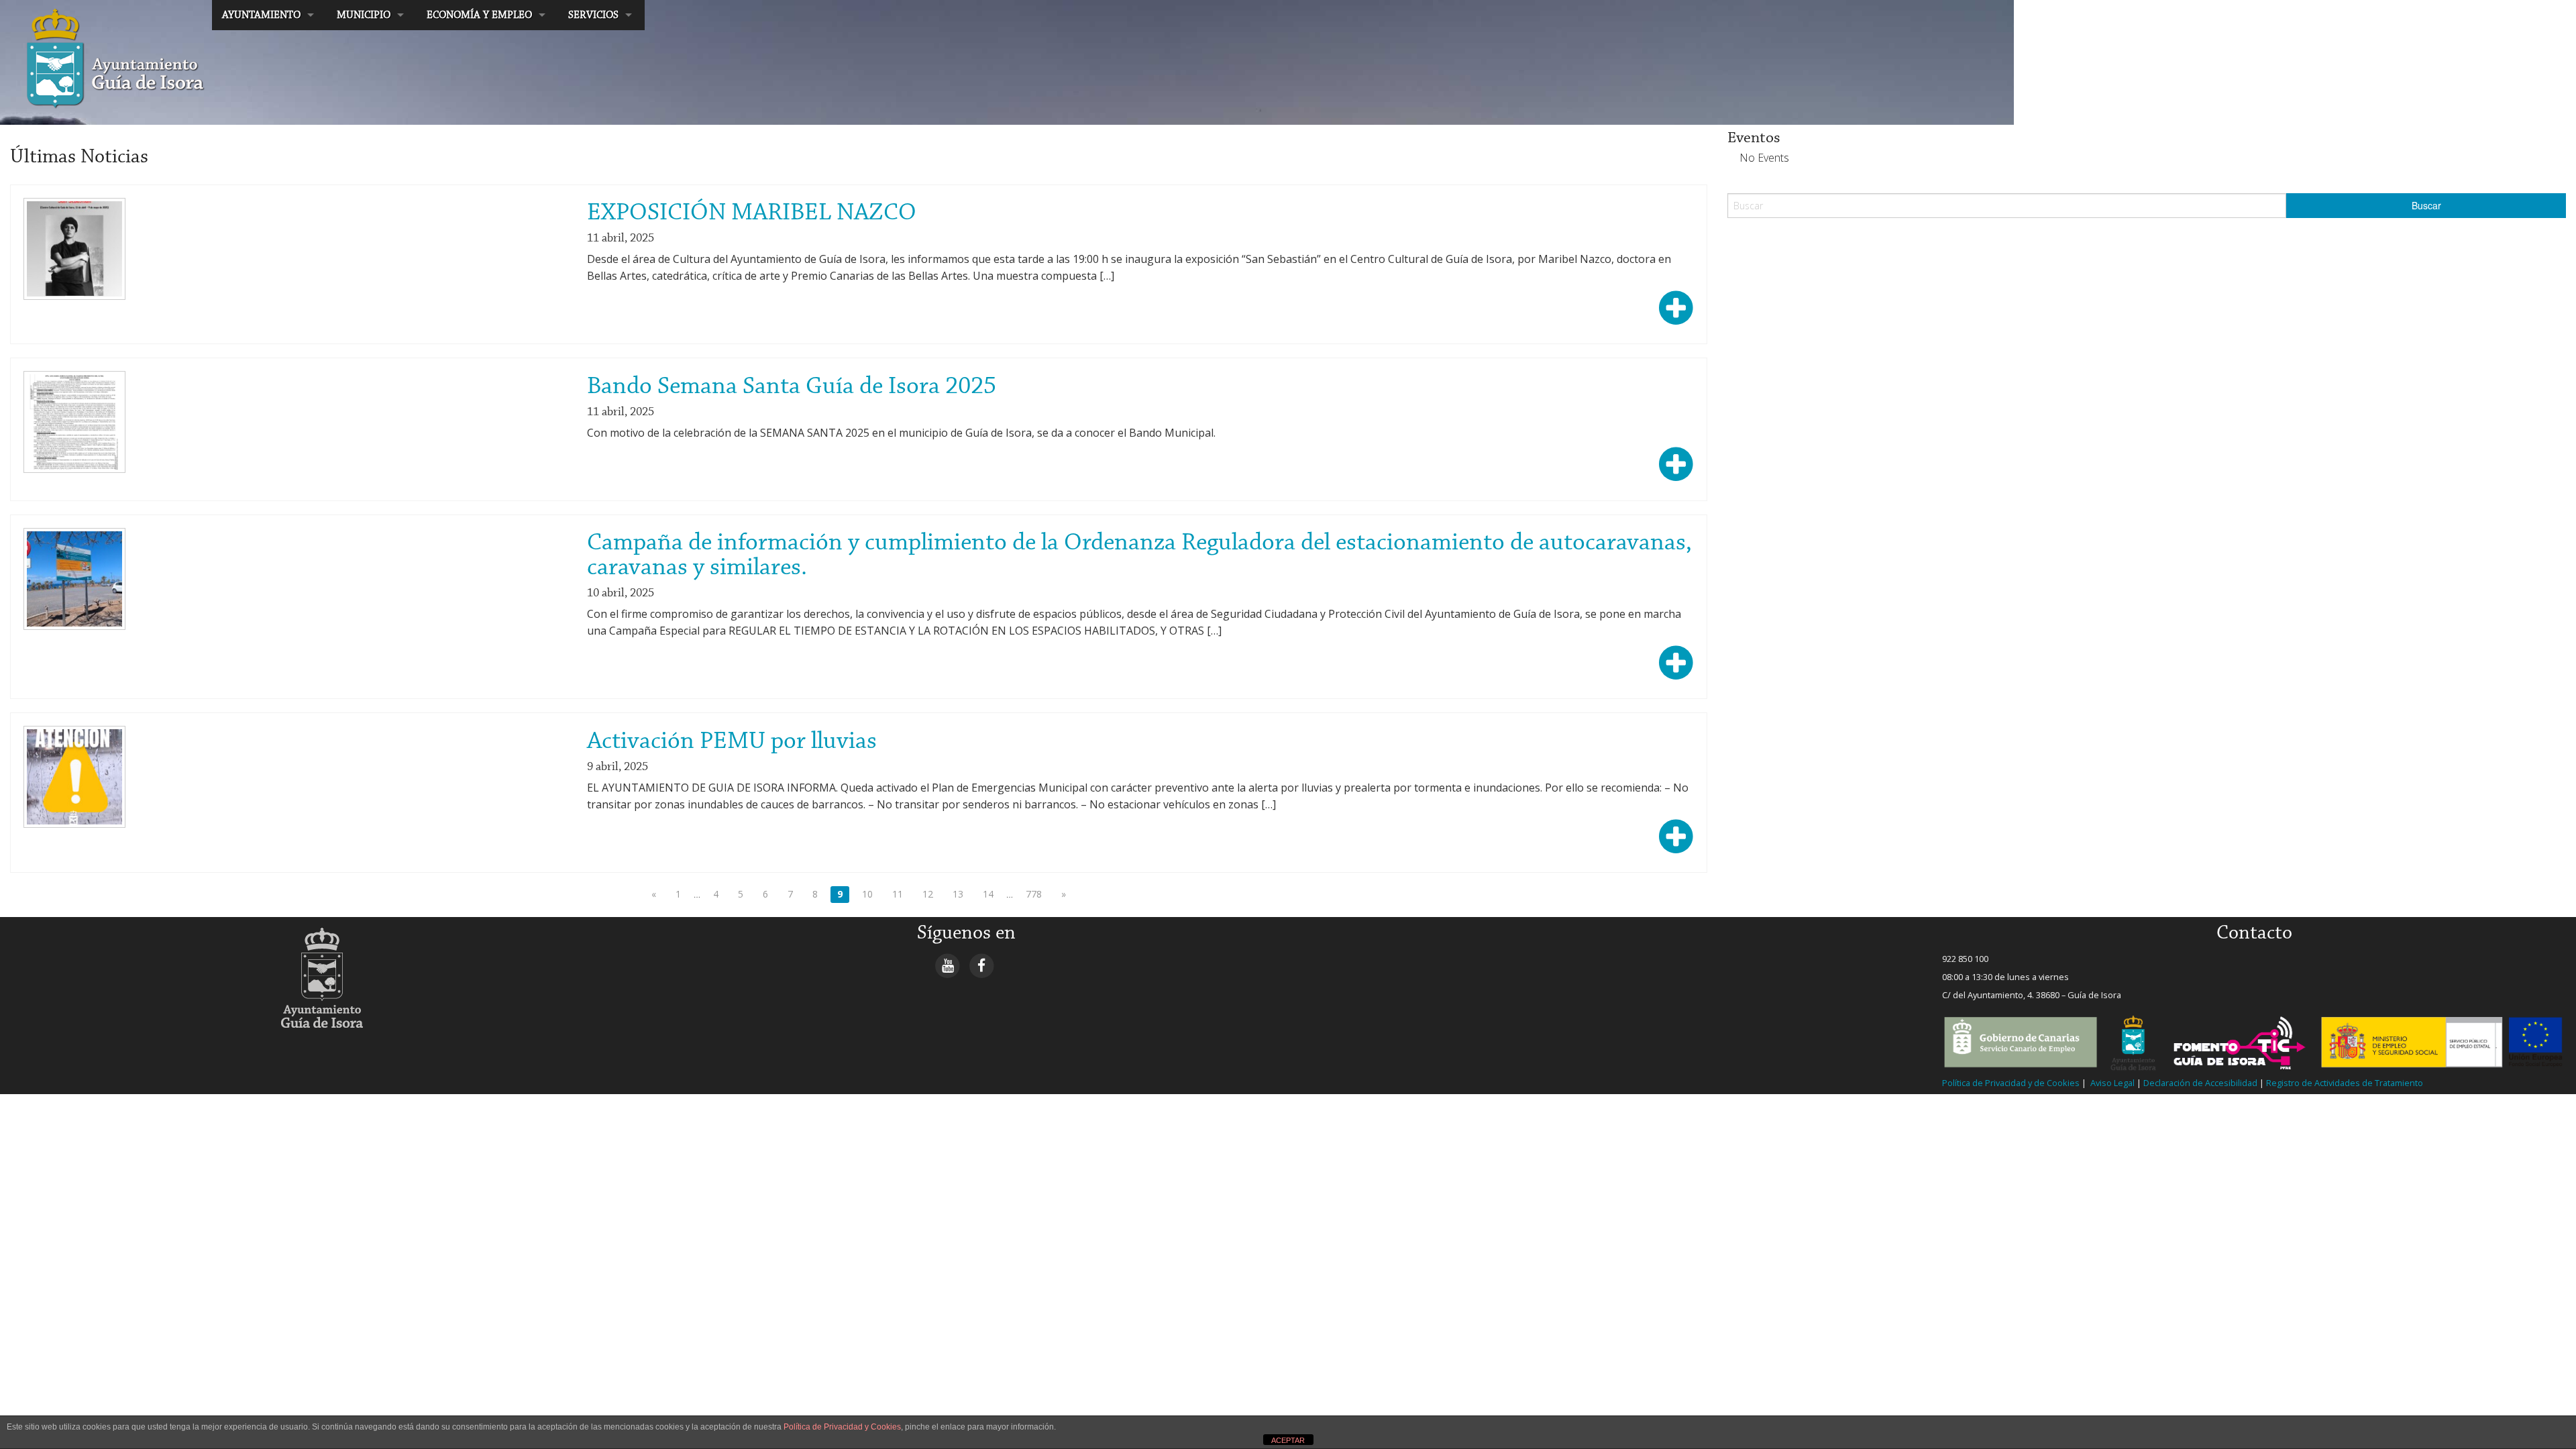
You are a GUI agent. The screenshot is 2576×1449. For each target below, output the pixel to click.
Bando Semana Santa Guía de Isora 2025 (792, 386)
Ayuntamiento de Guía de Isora (85, 15)
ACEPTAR (1288, 1440)
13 (958, 894)
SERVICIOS (593, 15)
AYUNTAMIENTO (261, 15)
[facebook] (982, 965)
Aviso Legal (2111, 1083)
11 (898, 894)
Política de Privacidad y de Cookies (2011, 1083)
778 (1034, 894)
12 (928, 894)
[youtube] (948, 965)
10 (867, 894)
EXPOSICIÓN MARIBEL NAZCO (752, 213)
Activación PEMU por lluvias (732, 741)
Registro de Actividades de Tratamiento (2344, 1083)
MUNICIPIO (364, 15)
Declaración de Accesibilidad (2200, 1083)
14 (988, 894)
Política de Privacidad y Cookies (842, 1427)
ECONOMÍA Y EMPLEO (479, 15)
